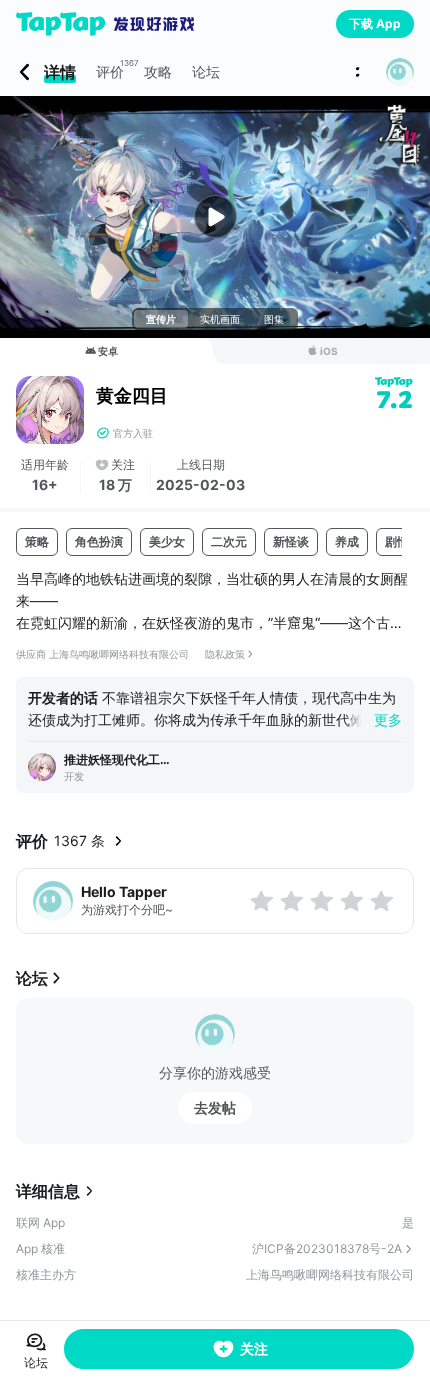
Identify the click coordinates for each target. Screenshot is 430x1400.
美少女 (167, 541)
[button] (400, 72)
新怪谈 (291, 541)
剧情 (397, 541)
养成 (347, 541)
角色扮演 (99, 541)
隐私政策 (225, 654)
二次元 (229, 541)
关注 (254, 1348)
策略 (37, 541)
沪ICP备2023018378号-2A (327, 1248)
